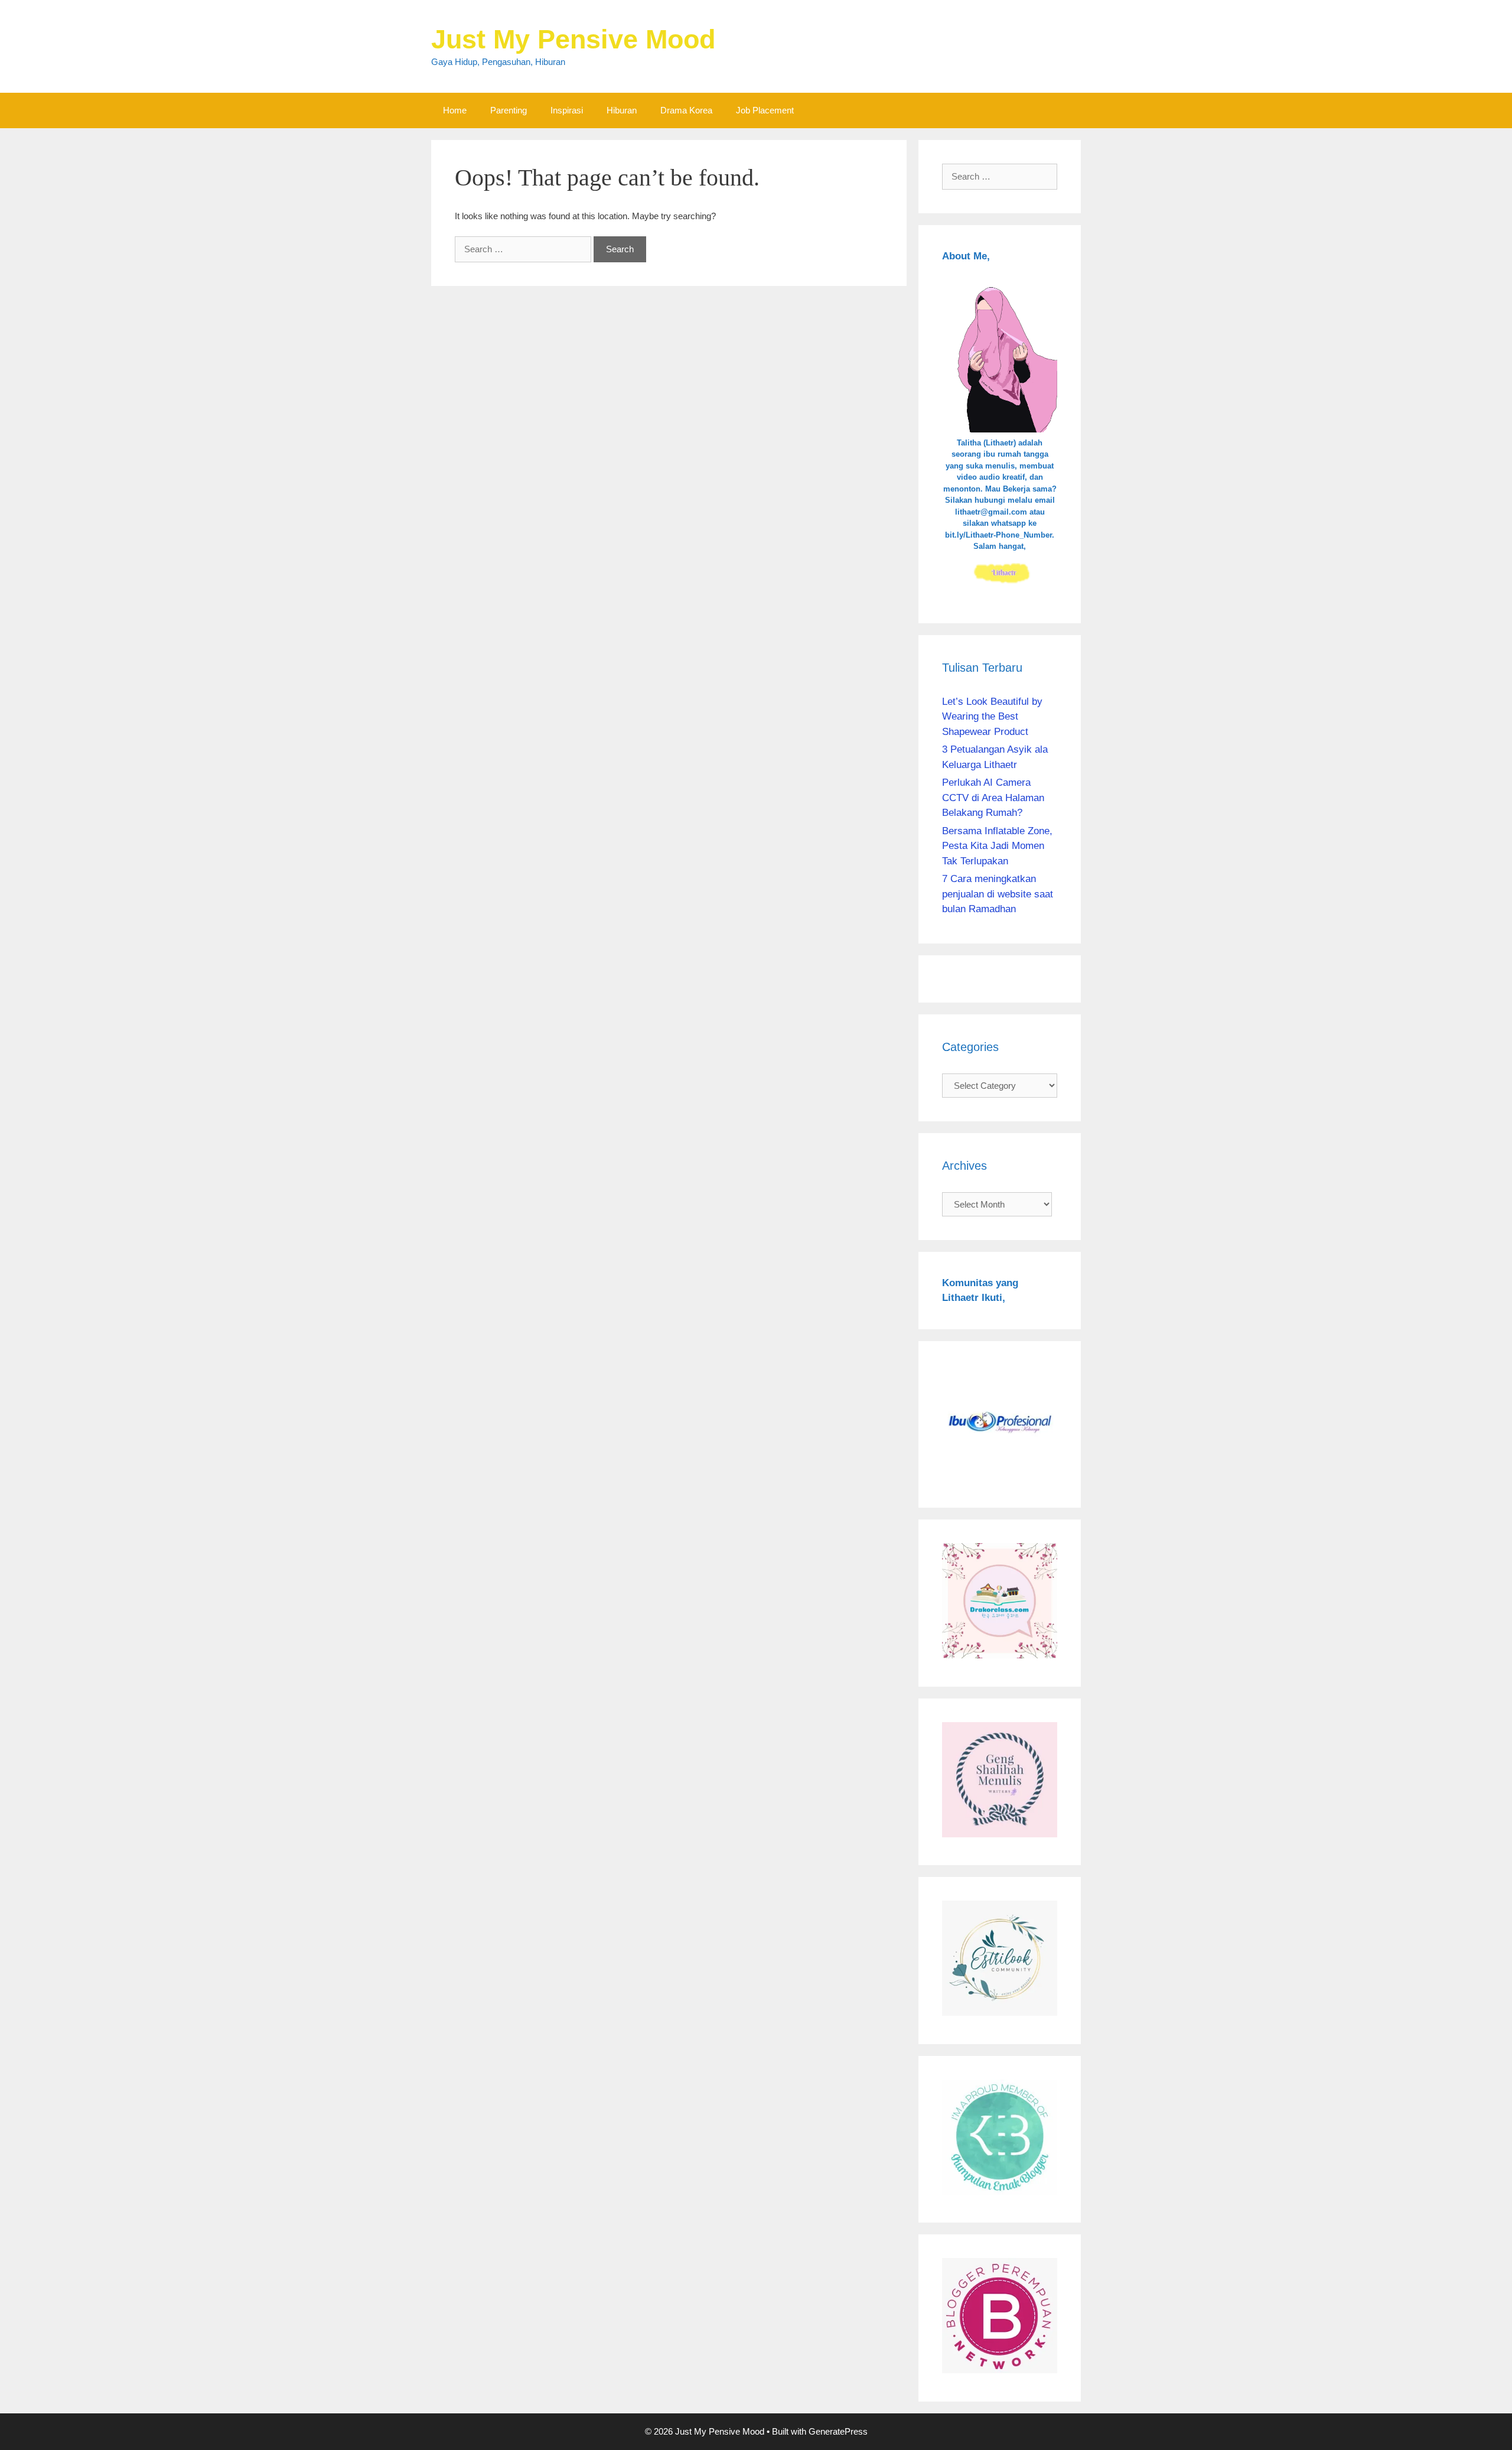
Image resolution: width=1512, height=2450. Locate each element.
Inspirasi (567, 110)
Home (455, 110)
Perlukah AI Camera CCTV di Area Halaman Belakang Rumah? (993, 798)
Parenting (509, 110)
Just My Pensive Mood (573, 39)
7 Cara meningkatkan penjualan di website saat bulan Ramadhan (998, 894)
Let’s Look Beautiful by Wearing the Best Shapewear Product (992, 717)
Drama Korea (686, 110)
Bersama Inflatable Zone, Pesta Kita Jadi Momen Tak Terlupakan (997, 846)
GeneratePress (838, 2431)
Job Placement (765, 110)
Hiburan (622, 110)
